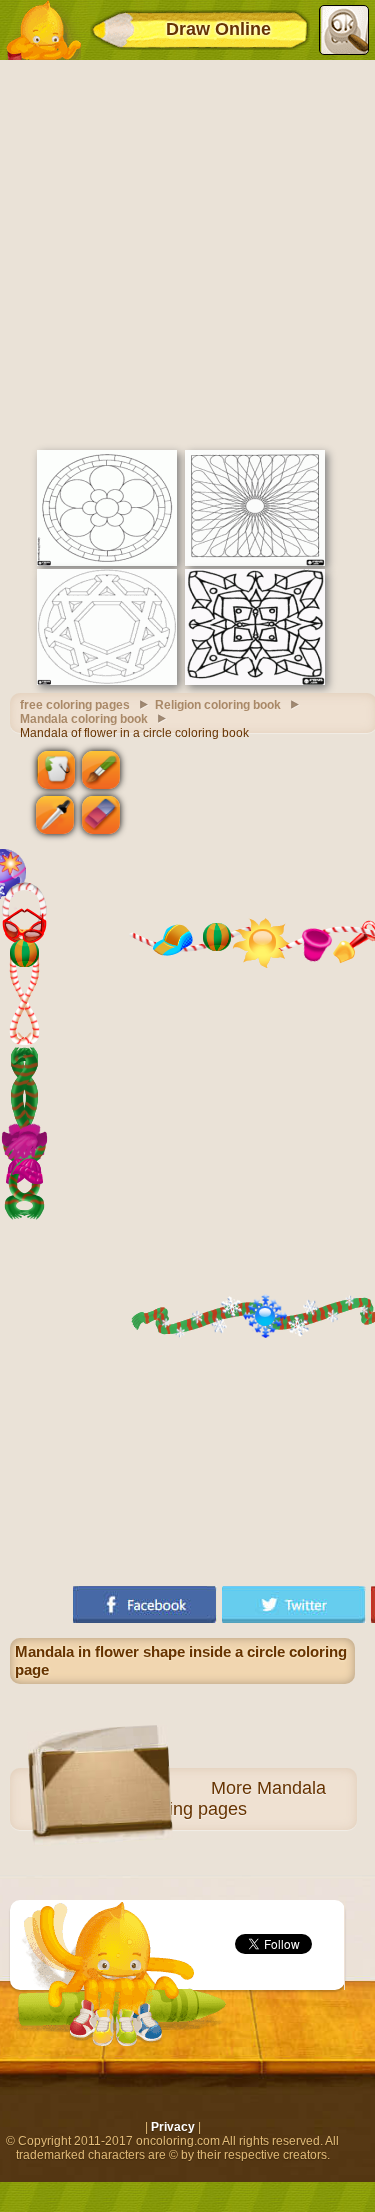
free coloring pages (75, 705)
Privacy (173, 2127)
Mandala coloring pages (228, 1798)
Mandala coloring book (84, 719)
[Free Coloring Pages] (43, 30)
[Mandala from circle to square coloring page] (255, 562)
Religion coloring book (218, 705)
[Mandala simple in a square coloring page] (255, 681)
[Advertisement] (187, 252)
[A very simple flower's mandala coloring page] (107, 562)
